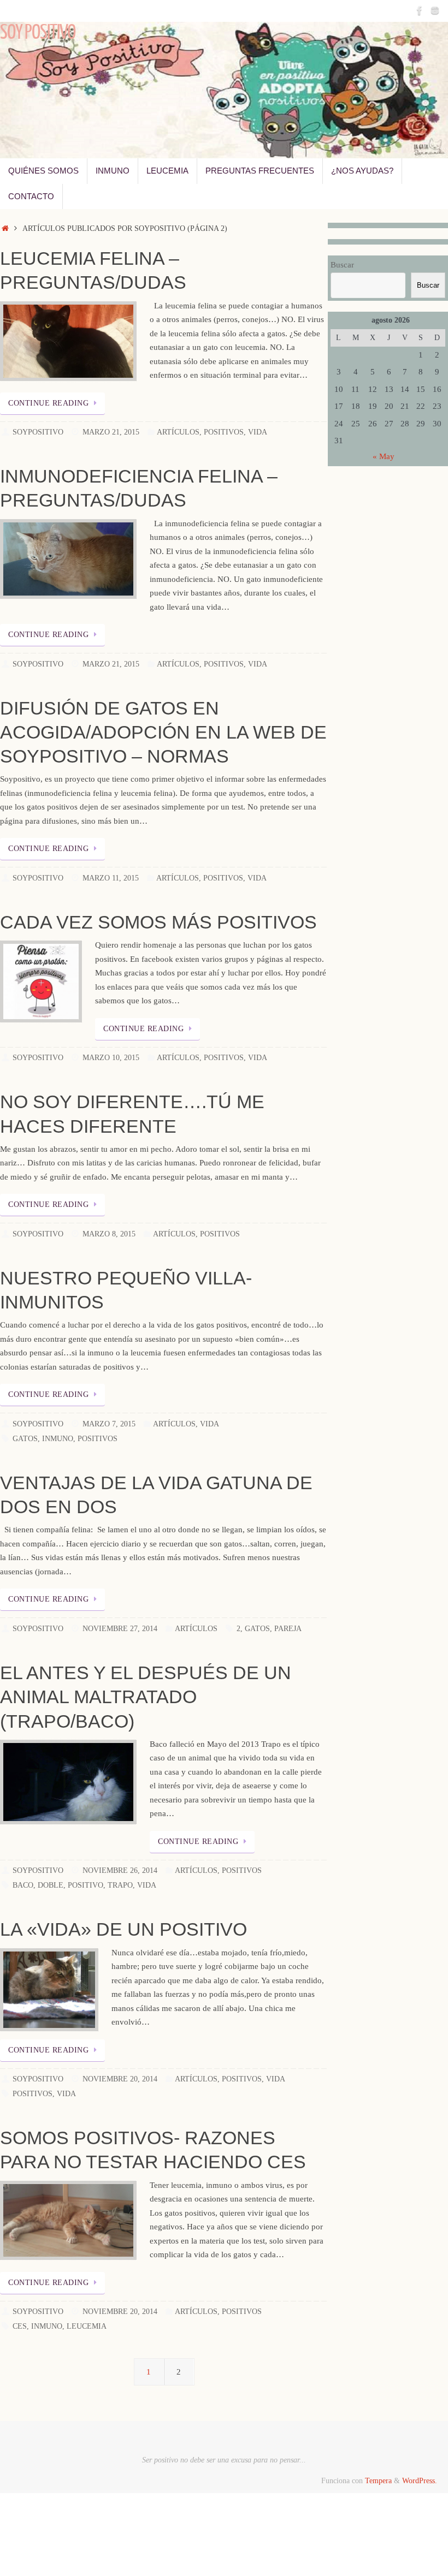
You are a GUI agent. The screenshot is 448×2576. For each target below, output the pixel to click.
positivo (86, 1885)
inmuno (58, 1439)
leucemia (87, 2326)
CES (20, 2326)
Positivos (224, 432)
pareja (288, 1629)
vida (147, 1885)
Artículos (178, 432)
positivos (98, 1439)
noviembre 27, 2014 (120, 1629)
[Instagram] (435, 10)
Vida (258, 432)
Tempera (378, 2481)
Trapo (120, 1885)
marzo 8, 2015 (109, 1234)
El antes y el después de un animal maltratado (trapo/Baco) (146, 1697)
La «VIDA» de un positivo (123, 1929)
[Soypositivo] (420, 10)
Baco (23, 1885)
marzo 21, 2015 (111, 432)
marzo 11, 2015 (111, 878)
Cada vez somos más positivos (158, 922)
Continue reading (48, 403)
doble (51, 1885)
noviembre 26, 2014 (120, 1870)
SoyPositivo (38, 432)
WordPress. (420, 2481)
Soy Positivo (38, 33)
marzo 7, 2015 (109, 1424)
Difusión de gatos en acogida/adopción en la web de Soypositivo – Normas (163, 732)
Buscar (342, 265)
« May (384, 456)
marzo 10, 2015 (111, 1058)
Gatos (25, 1439)
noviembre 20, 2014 (120, 2079)
